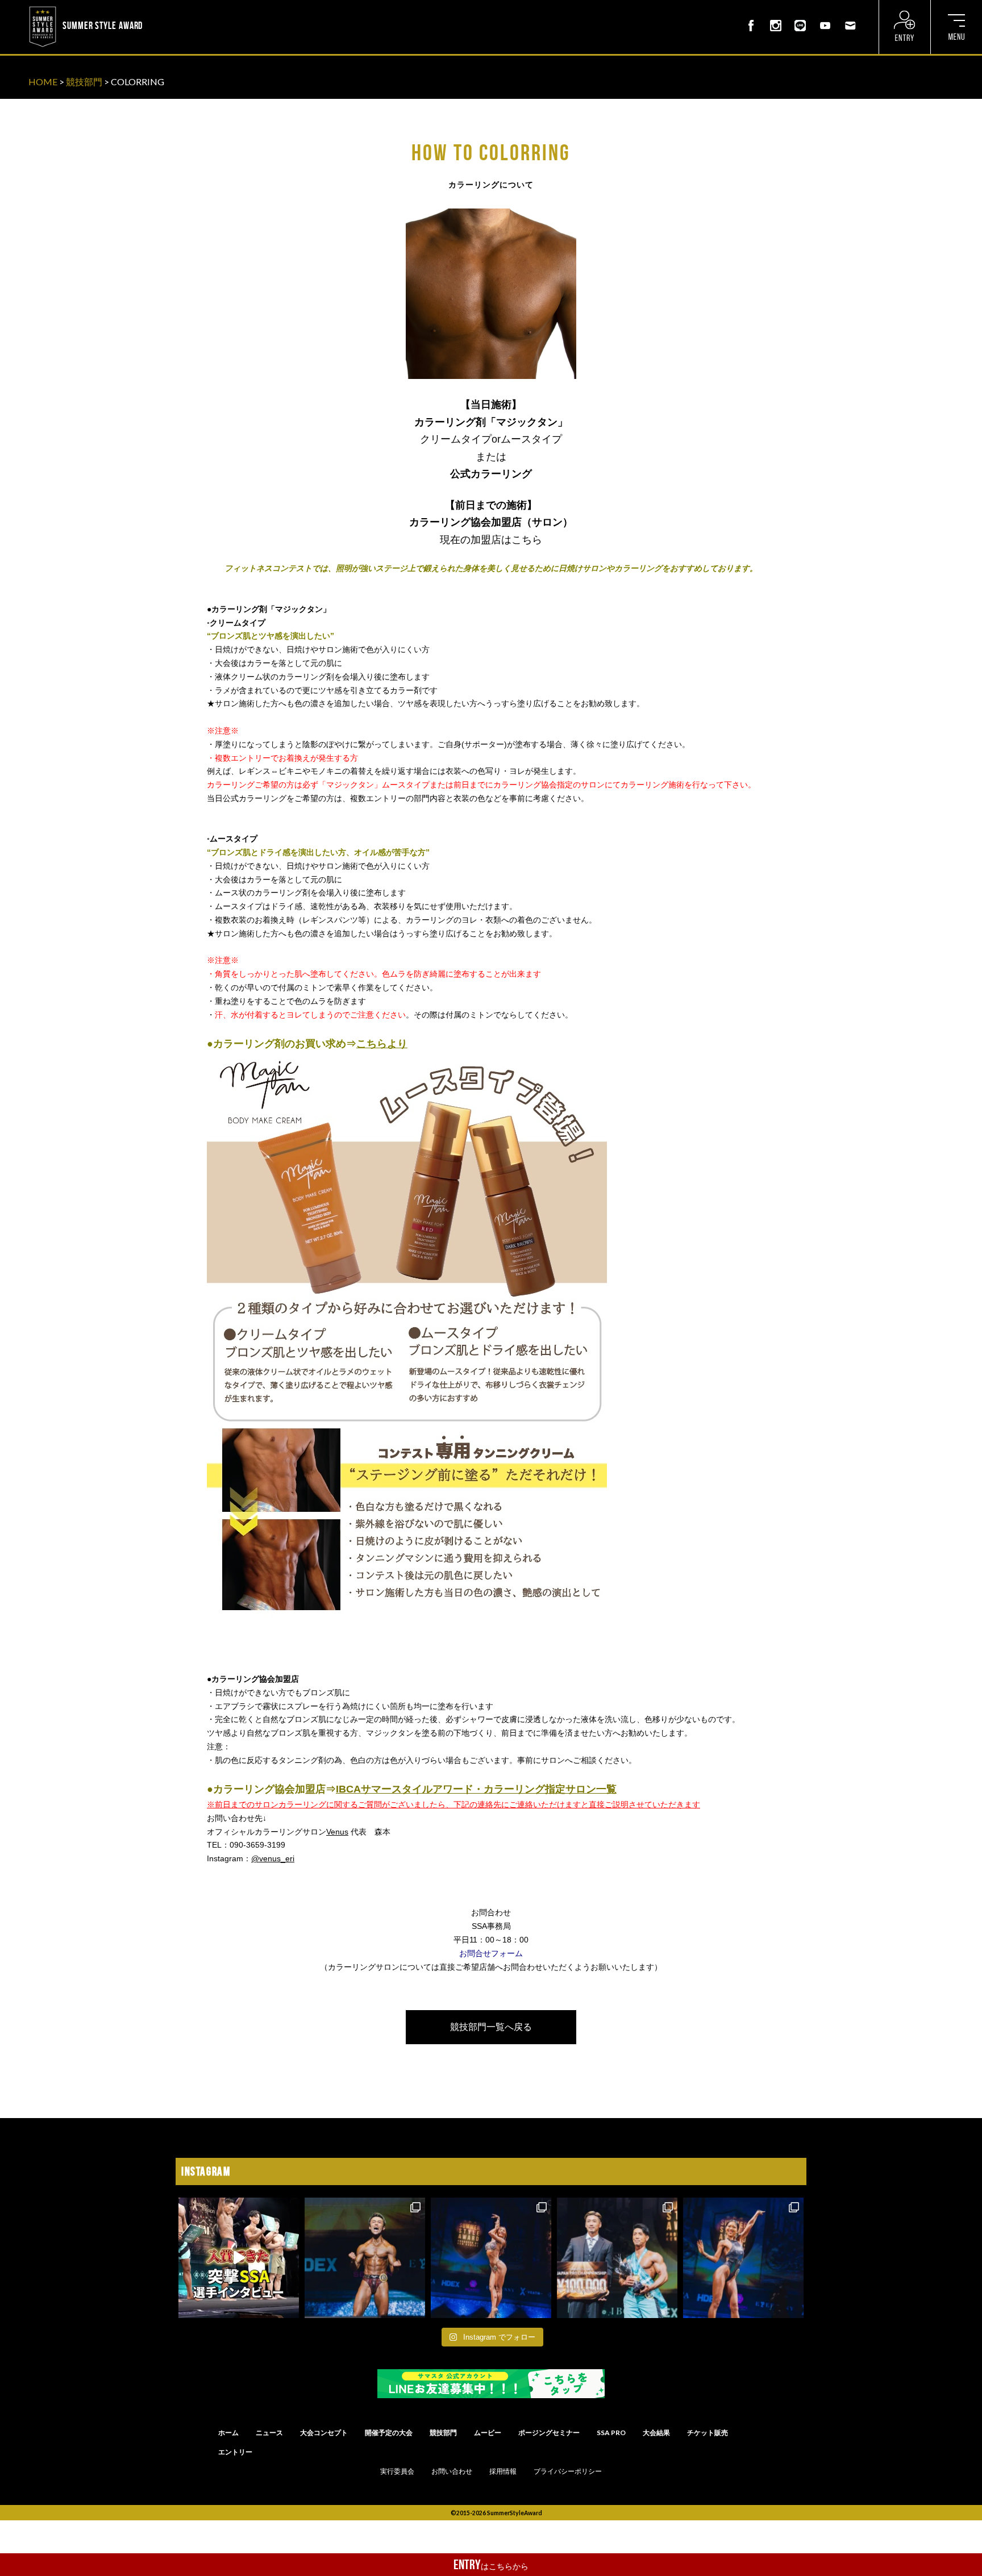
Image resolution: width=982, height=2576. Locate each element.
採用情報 (503, 2471)
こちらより (382, 1044)
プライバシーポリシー (568, 2471)
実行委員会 (397, 2471)
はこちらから (491, 2565)
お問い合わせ (452, 2471)
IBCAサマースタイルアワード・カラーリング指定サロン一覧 (476, 1789)
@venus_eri (273, 1858)
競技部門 (84, 82)
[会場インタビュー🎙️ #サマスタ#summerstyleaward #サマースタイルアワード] (239, 2258)
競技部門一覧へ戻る (491, 2027)
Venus (337, 1832)
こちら (527, 540)
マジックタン (527, 422)
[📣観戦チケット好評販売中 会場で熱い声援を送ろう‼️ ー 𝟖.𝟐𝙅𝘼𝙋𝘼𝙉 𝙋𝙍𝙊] (365, 2258)
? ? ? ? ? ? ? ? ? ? (176, 8)
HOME (43, 82)
